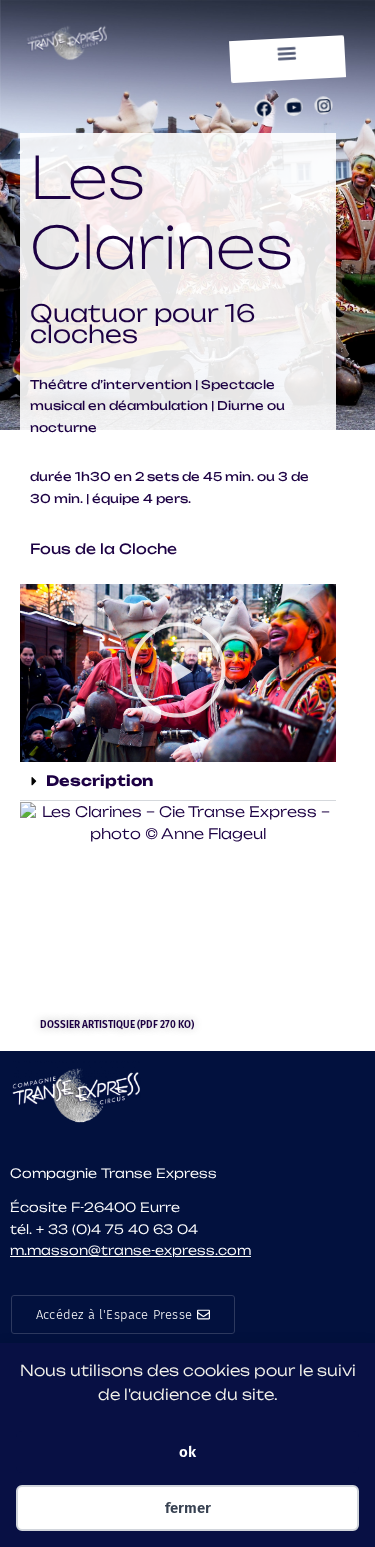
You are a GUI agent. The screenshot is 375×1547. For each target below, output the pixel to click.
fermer (188, 1508)
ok (187, 1452)
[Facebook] (263, 108)
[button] (287, 54)
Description (99, 781)
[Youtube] (293, 107)
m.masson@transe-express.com (130, 1250)
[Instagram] (323, 105)
